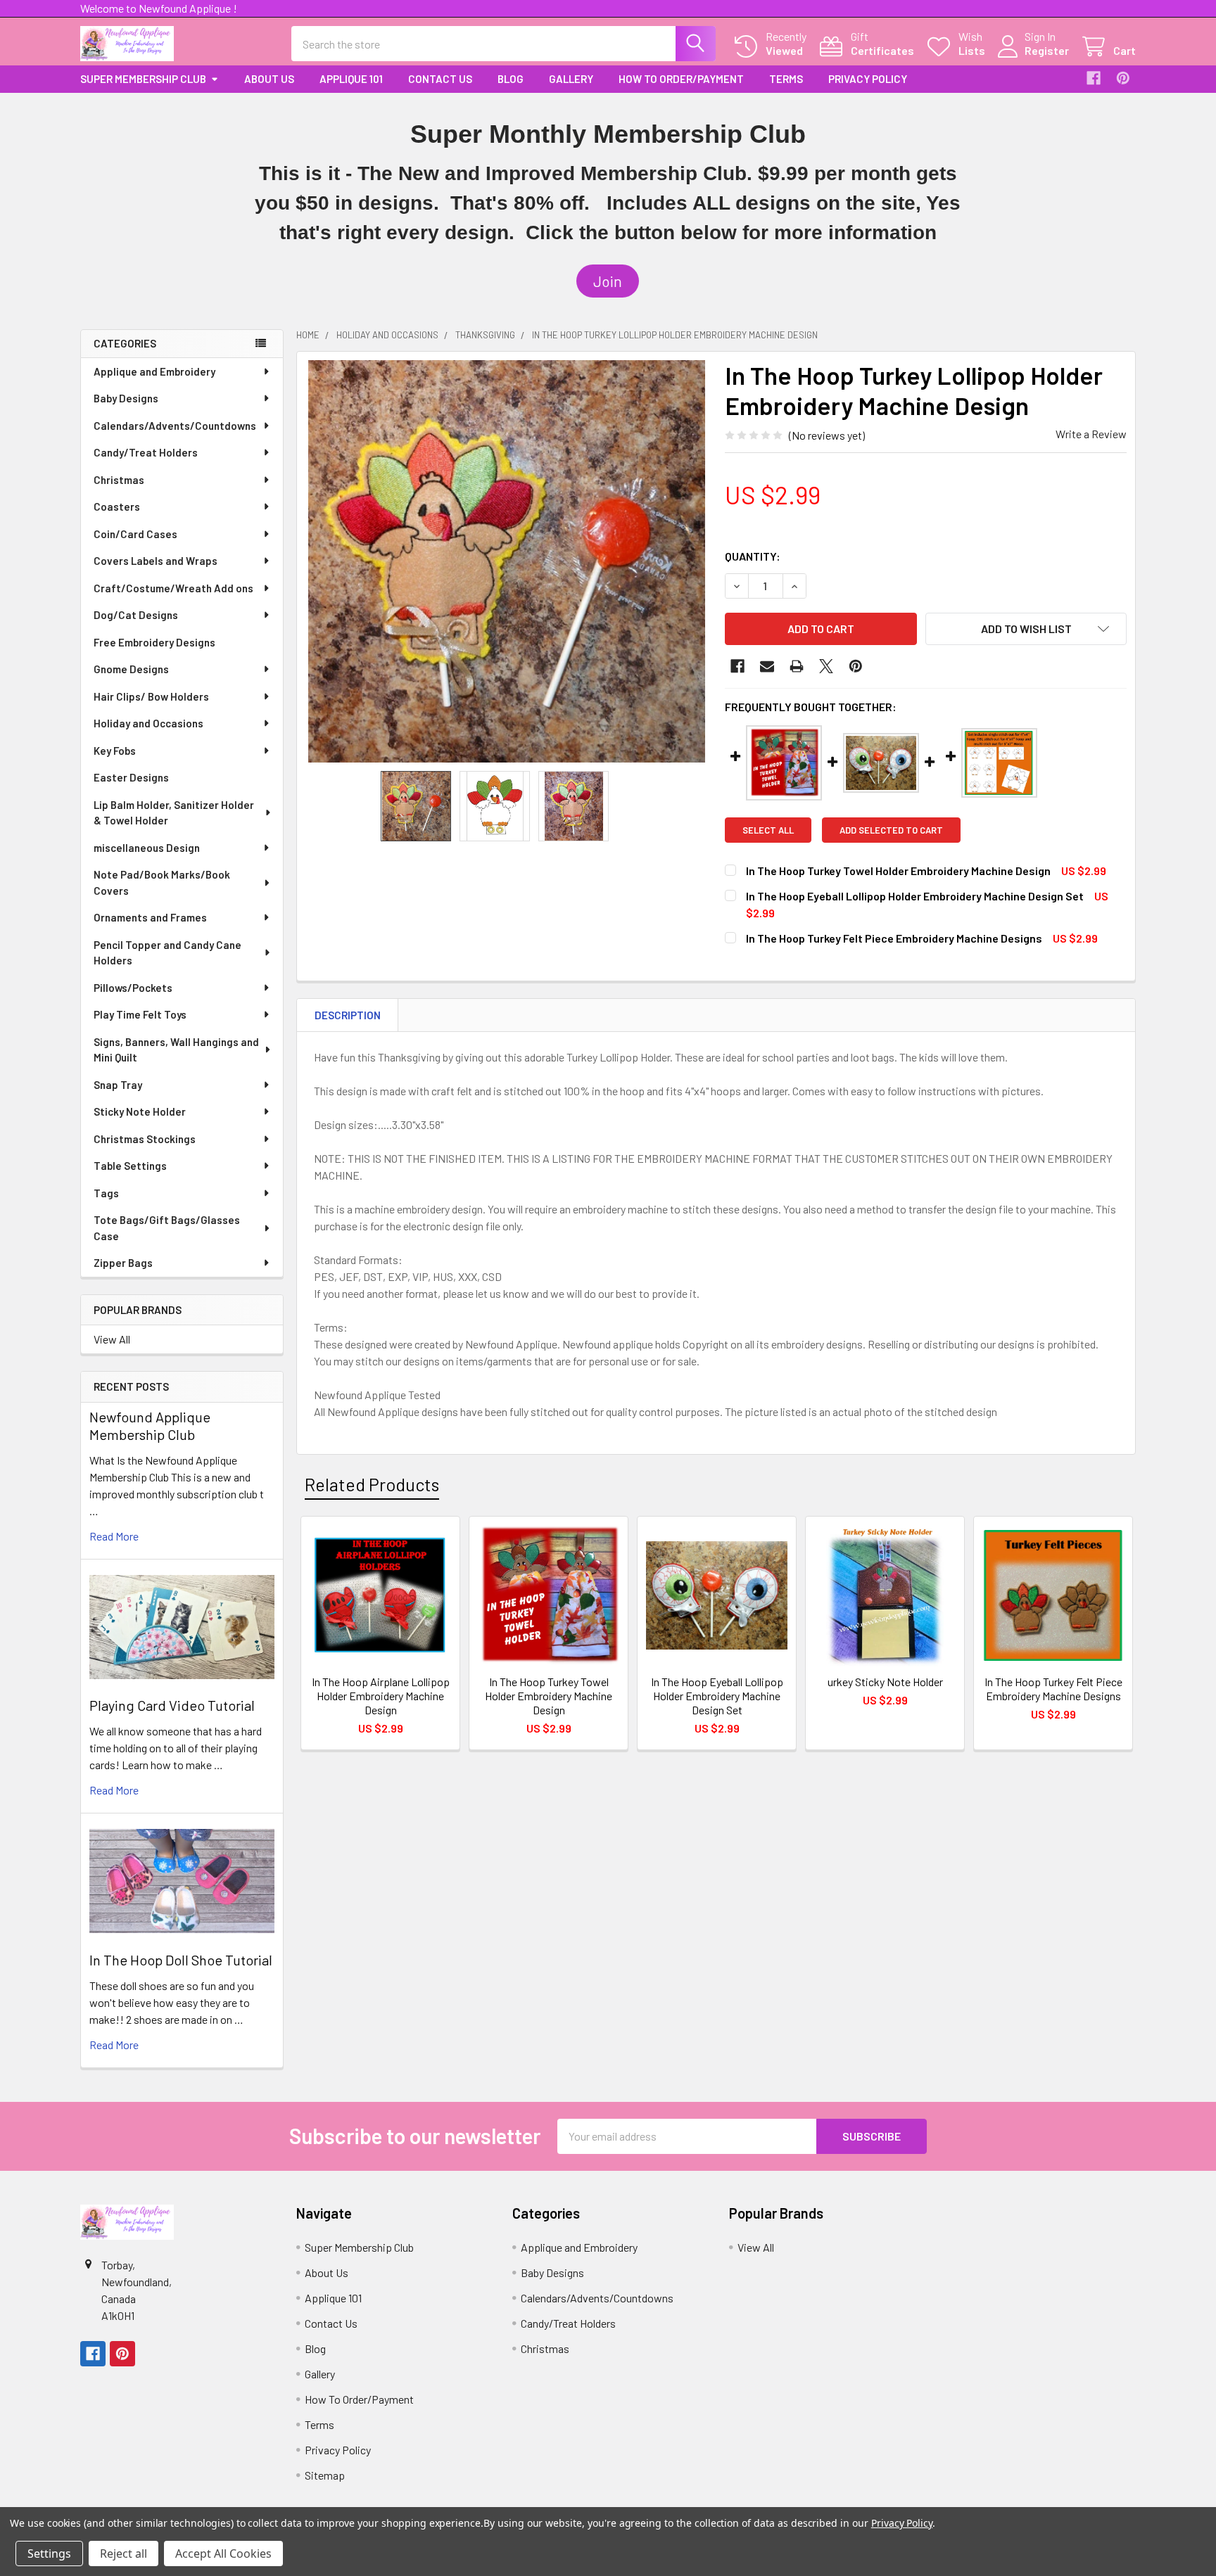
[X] (826, 666)
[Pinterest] (1123, 78)
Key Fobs (115, 751)
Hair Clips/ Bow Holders (151, 696)
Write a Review (1091, 434)
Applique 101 (351, 79)
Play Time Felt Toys (140, 1014)
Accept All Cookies (223, 2553)
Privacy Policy (868, 79)
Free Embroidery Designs (154, 642)
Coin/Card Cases (135, 534)
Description (348, 1015)
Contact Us (440, 79)
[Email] (767, 666)
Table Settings (130, 1166)
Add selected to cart (891, 830)
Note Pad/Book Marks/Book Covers (162, 882)
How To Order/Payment (681, 79)
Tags (106, 1193)
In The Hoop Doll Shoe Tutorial (181, 1960)
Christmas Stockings (145, 1139)
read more (114, 1536)
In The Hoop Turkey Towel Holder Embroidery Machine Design (898, 871)
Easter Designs (131, 777)
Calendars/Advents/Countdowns (175, 426)
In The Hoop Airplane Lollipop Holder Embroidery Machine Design (381, 1696)
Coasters (117, 506)
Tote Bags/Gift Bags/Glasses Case (167, 1228)
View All (112, 1339)
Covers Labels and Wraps (156, 561)
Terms (786, 79)
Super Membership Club (143, 79)
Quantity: (753, 556)
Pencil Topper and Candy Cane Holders (167, 953)
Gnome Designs (131, 669)
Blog (511, 79)
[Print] (797, 666)
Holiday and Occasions (148, 723)
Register (1047, 50)
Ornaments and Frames (150, 917)
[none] (507, 561)
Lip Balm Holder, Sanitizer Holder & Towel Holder (174, 813)
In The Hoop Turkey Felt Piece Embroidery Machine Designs (894, 938)
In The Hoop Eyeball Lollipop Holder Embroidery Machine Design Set (915, 896)
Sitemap (325, 2475)
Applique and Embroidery (154, 371)
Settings (49, 2553)
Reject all (123, 2553)
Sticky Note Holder (140, 1111)
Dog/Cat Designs (136, 615)
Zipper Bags (123, 1263)
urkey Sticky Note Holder (885, 1682)
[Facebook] (1094, 78)
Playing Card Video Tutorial (172, 1705)
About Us (269, 79)
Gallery (571, 79)
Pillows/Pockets (133, 988)
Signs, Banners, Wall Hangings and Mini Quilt (176, 1050)
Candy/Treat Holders (146, 452)
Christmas (119, 480)
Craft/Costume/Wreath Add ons (173, 588)
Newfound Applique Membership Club (150, 1426)
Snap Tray (118, 1085)
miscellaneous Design (147, 848)
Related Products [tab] (372, 1484)
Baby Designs (126, 398)
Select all (768, 830)
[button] (608, 281)
